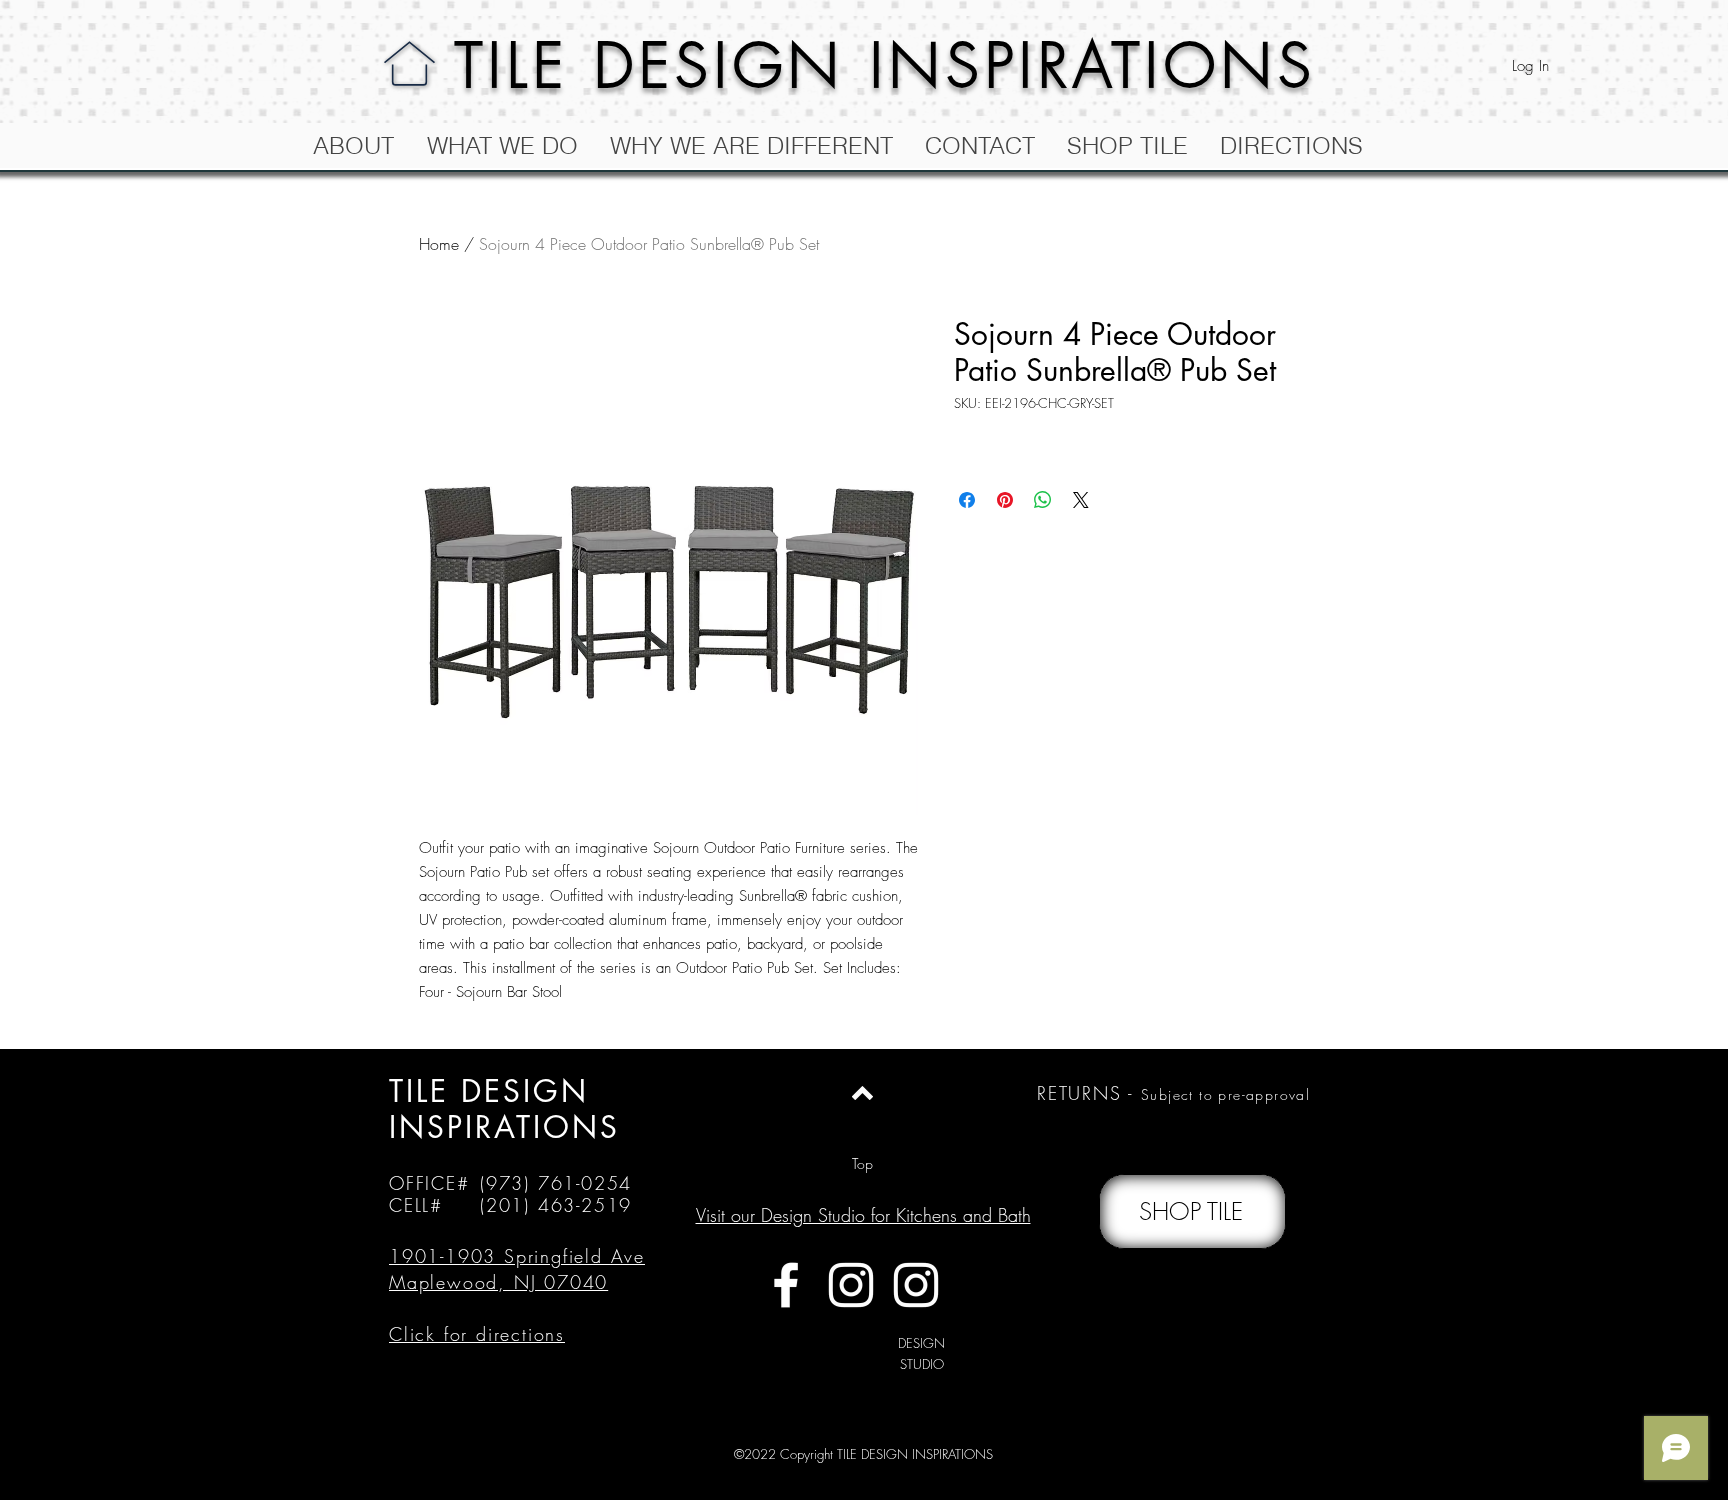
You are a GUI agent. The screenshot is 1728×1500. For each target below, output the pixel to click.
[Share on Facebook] (967, 500)
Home (439, 244)
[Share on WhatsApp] (1043, 500)
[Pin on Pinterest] (1005, 500)
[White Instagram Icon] (851, 1285)
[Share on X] (1081, 500)
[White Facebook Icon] (786, 1285)
